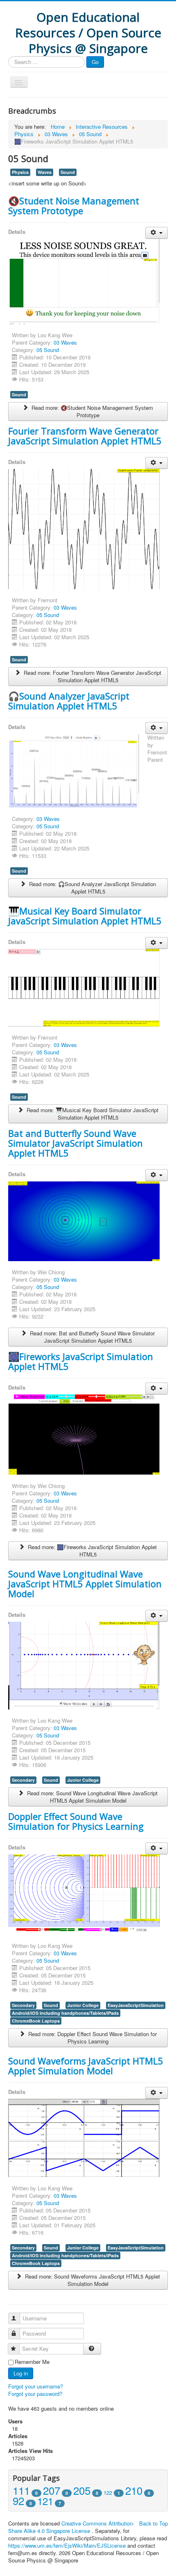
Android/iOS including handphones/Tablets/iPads (65, 2013)
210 (134, 2490)
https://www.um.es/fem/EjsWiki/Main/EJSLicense (67, 2545)
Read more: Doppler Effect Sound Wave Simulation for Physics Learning (92, 2038)
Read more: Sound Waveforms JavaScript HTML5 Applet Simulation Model (92, 2280)
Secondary (23, 1780)
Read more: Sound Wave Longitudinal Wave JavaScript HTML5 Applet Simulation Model (91, 1797)
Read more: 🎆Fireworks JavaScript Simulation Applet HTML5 (91, 1551)
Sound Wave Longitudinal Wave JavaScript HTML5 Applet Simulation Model (85, 1584)
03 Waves (65, 342)
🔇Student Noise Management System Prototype (74, 206)
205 (82, 2490)
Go (95, 62)
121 (45, 2501)
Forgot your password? (35, 2394)
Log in (21, 2373)
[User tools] (157, 233)
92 (18, 2500)
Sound (68, 172)
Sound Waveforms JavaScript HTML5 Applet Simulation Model (86, 2066)
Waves (45, 172)
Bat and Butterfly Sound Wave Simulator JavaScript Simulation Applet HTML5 (76, 1143)
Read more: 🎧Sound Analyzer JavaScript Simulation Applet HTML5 (92, 888)
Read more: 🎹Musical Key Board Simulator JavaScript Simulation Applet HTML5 (92, 1114)
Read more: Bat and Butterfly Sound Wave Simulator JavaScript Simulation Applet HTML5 (91, 1337)
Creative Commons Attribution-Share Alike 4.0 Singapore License (71, 2527)
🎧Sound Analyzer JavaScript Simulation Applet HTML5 (69, 701)
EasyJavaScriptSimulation (136, 2005)
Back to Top (153, 2523)
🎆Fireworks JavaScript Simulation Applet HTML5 (81, 1361)
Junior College (83, 1780)
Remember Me (32, 2362)
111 (21, 2490)
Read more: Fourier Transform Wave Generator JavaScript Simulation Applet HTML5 (92, 676)
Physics (20, 172)
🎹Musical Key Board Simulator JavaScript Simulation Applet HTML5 (85, 916)
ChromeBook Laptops (36, 2021)
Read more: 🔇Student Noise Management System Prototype (91, 411)
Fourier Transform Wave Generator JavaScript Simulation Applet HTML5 (85, 436)
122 (108, 2493)
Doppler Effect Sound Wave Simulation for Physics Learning (76, 1821)
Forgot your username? (36, 2386)
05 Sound (48, 350)
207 (52, 2490)
